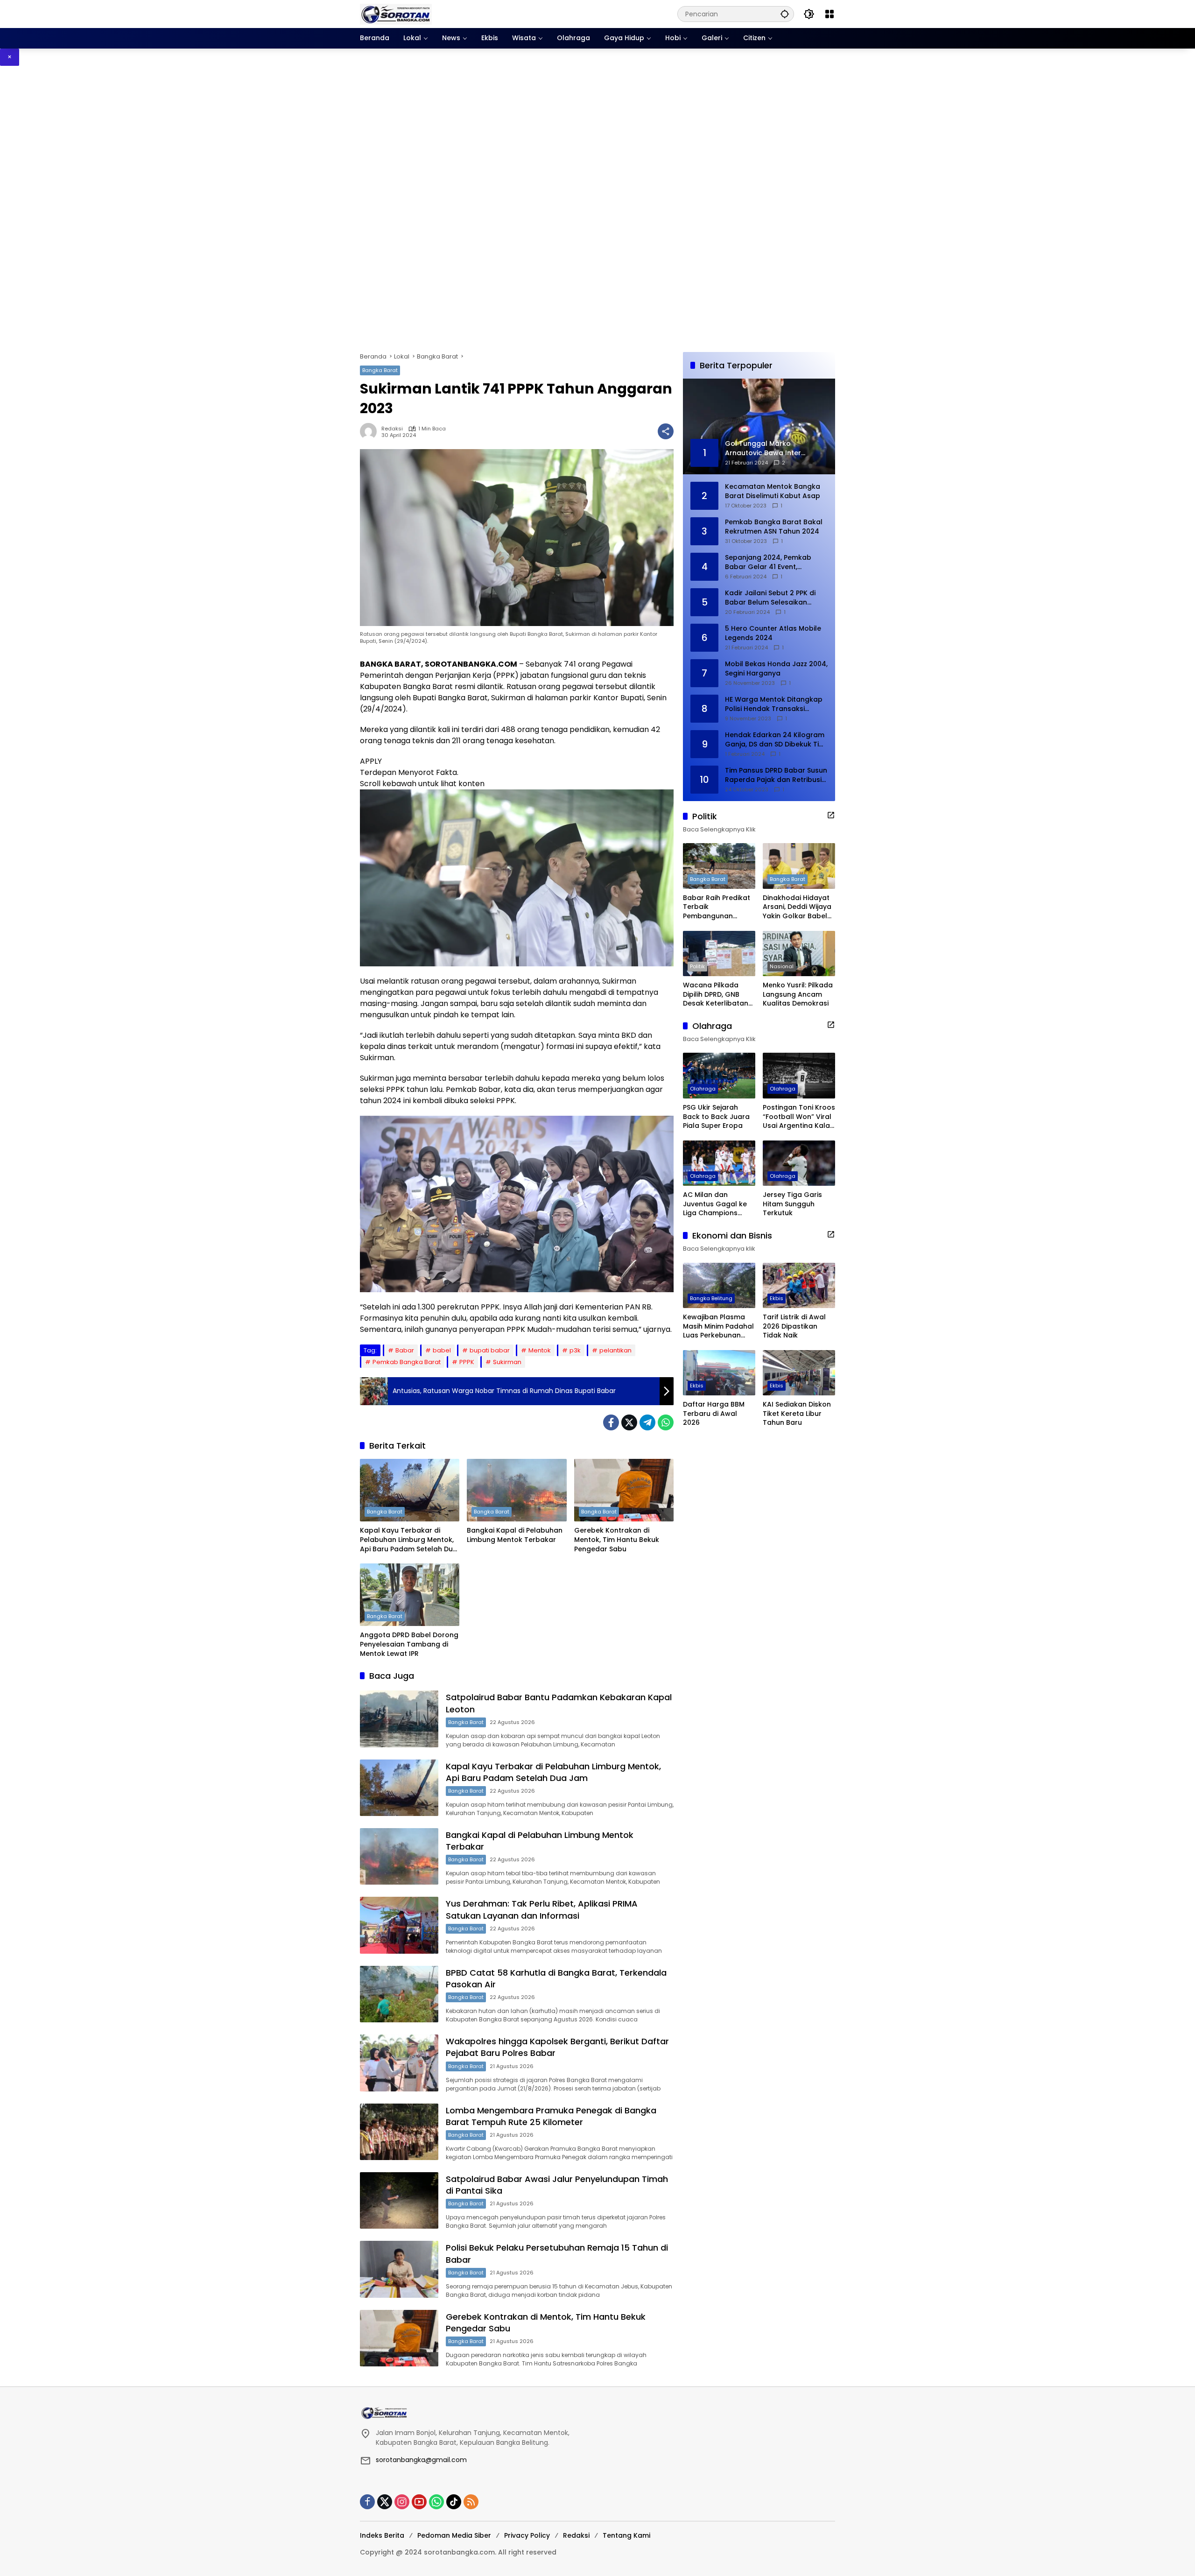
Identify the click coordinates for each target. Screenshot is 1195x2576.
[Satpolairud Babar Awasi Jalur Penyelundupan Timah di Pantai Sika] (399, 2200)
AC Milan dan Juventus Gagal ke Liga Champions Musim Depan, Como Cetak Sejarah (718, 1204)
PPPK (467, 1362)
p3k (575, 1350)
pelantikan (615, 1350)
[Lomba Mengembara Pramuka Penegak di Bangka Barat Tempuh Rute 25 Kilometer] (399, 2132)
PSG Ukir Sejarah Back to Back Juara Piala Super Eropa (716, 1117)
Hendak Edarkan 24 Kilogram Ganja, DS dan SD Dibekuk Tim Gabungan (775, 740)
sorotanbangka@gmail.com (421, 2460)
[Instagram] (402, 2502)
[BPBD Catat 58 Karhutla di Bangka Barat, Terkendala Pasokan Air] (399, 1994)
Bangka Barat (380, 370)
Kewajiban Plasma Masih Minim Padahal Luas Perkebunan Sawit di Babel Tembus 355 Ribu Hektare (718, 1327)
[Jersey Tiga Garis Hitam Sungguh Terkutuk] (799, 1163)
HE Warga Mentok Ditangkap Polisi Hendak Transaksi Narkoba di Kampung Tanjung (776, 704)
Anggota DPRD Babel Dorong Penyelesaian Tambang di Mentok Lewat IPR (409, 1644)
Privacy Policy (527, 2535)
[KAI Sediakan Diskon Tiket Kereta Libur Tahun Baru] (799, 1373)
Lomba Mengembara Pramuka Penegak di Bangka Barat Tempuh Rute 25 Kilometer (551, 2116)
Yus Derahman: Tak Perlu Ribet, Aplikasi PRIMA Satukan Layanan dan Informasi (542, 1909)
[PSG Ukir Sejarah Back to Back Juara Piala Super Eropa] (719, 1075)
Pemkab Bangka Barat (407, 1362)
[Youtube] (419, 2502)
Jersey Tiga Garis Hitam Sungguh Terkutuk (792, 1204)
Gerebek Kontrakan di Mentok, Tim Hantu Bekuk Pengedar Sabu (617, 1540)
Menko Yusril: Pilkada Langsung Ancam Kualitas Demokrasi (798, 994)
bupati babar (490, 1350)
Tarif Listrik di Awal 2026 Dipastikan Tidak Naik (794, 1326)
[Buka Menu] (829, 14)
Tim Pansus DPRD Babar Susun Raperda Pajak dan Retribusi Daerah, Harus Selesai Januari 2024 (776, 775)
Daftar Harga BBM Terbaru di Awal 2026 (714, 1414)
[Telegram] (647, 1422)
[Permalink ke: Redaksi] (371, 431)
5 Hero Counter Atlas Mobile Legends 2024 (773, 633)
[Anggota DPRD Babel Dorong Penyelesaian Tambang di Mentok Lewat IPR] (410, 1595)
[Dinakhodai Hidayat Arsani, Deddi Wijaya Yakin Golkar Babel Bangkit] (799, 866)
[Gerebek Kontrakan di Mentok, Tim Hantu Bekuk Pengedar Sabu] (624, 1490)
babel (442, 1350)
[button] (785, 14)
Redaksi (392, 429)
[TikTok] (454, 2502)
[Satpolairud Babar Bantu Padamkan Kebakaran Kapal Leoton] (399, 1719)
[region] (597, 209)
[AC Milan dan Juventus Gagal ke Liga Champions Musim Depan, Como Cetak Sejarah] (719, 1163)
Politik (697, 966)
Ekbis (777, 1298)
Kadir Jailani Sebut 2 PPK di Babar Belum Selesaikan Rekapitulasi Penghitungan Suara (770, 598)
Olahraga (703, 1089)
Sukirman (507, 1362)
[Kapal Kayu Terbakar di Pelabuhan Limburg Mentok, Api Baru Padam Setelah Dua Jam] (410, 1490)
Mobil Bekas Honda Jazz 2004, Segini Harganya (776, 669)
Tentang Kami (626, 2535)
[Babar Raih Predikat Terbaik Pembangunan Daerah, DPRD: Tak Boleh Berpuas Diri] (719, 866)
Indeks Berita (382, 2535)
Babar (405, 1350)
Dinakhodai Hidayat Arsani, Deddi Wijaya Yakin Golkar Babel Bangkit (797, 907)
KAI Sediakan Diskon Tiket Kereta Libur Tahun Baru (797, 1414)
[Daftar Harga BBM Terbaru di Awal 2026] (719, 1373)
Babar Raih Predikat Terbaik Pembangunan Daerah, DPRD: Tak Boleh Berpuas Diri (717, 907)
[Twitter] (629, 1422)
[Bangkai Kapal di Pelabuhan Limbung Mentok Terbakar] (517, 1490)
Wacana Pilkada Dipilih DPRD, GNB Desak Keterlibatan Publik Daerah (716, 995)
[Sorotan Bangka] (396, 14)
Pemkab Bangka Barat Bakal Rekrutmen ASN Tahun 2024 (774, 527)
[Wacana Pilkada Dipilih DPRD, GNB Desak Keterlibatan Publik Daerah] (719, 954)
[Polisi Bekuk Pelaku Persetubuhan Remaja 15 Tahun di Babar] (399, 2269)
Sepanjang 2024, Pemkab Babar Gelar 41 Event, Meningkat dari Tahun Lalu (770, 562)
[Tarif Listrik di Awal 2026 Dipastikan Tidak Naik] (799, 1285)
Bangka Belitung (711, 1298)
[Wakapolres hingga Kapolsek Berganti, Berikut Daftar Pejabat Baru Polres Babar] (399, 2063)
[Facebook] (611, 1422)
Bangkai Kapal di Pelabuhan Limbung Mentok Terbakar (515, 1535)
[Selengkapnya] (831, 815)
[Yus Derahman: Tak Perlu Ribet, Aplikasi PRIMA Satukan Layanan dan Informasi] (399, 1925)
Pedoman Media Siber (454, 2535)
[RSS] (471, 2502)
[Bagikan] (666, 431)
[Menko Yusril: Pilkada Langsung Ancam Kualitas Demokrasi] (799, 954)
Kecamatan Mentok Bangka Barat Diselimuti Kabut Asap (773, 491)
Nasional (782, 966)
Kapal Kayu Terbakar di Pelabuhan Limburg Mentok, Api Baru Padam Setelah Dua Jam (409, 1540)
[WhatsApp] (666, 1422)
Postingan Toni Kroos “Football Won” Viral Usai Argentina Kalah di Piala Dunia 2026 (799, 1117)
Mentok (540, 1350)
